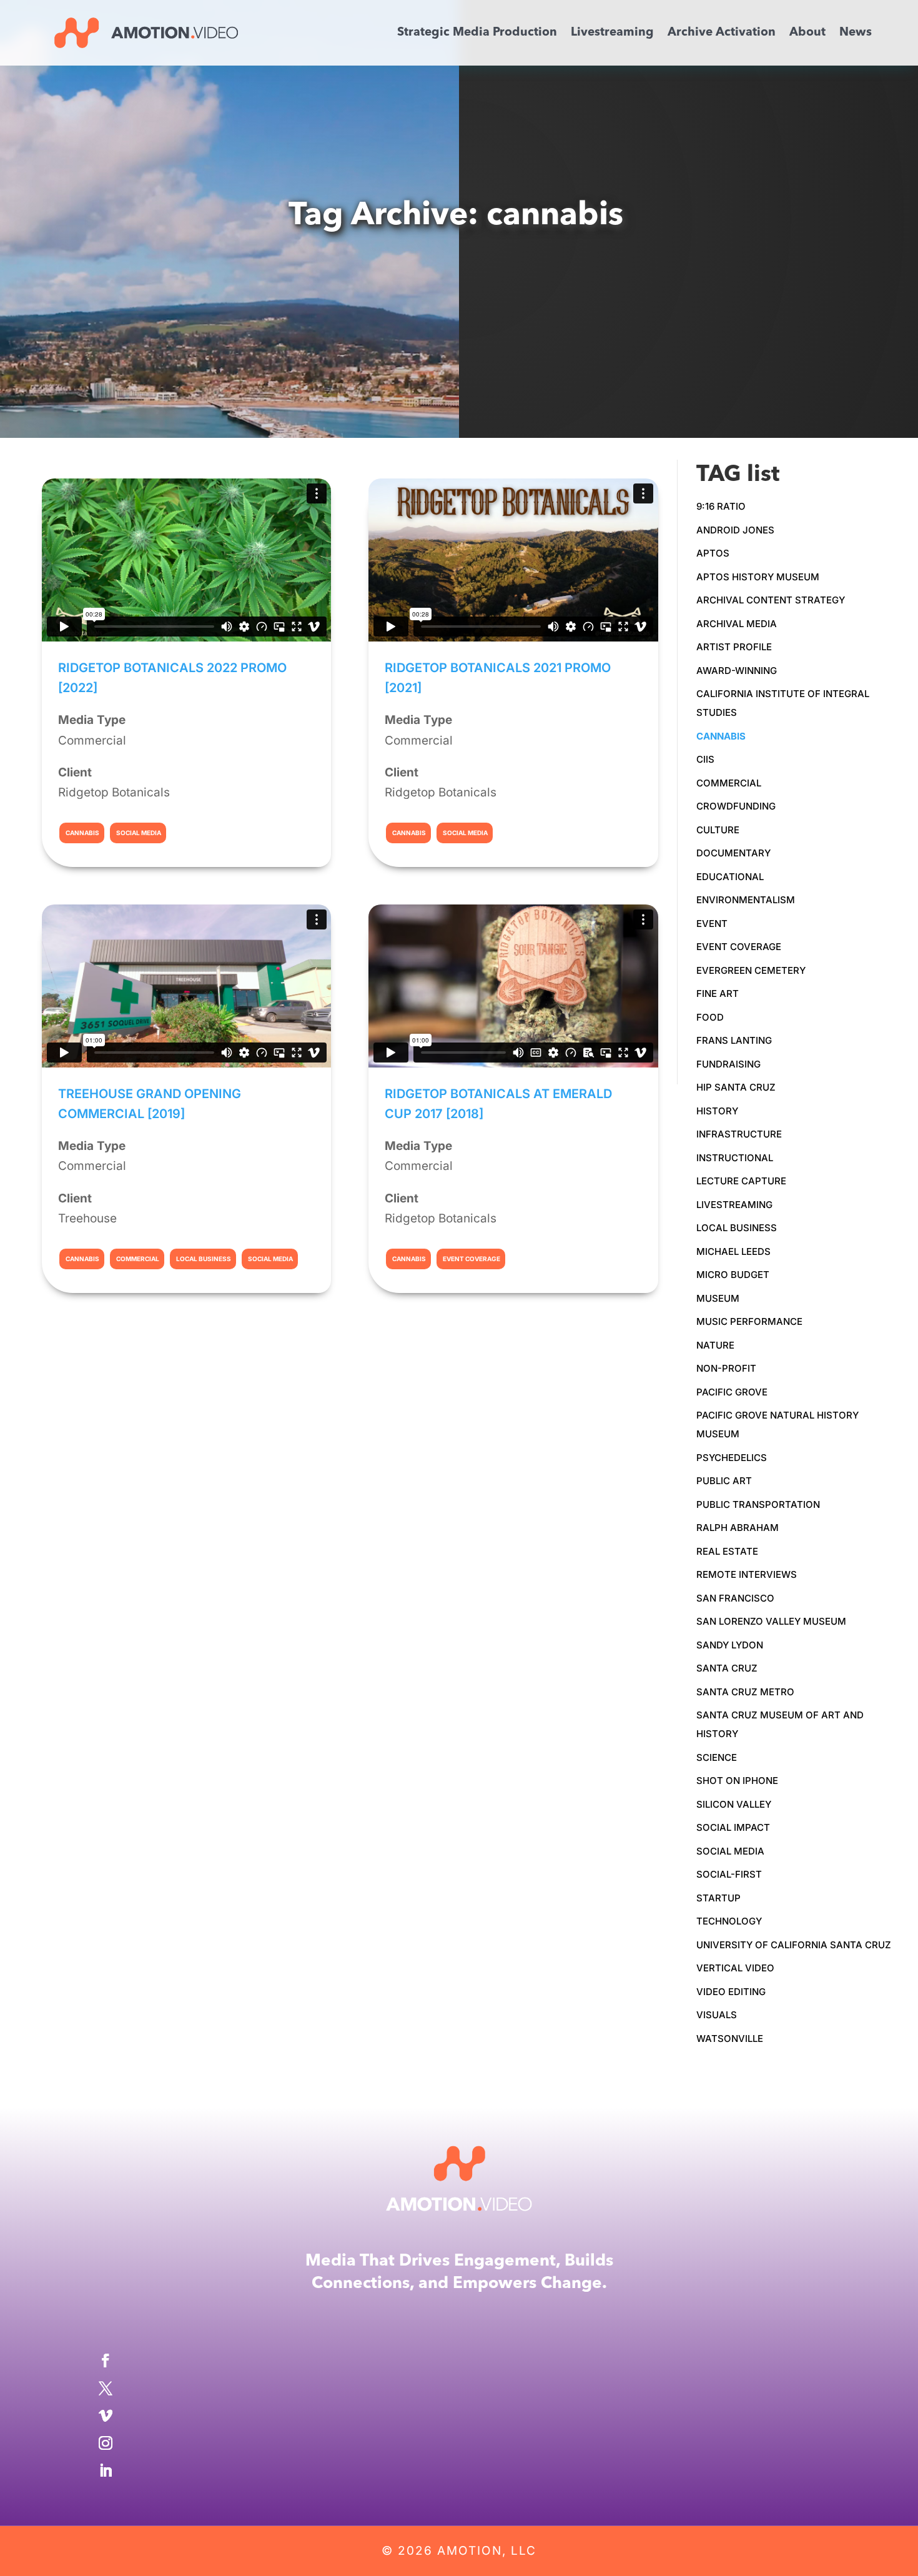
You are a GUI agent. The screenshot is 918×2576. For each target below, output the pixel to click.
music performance (749, 1321)
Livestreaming (612, 34)
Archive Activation (722, 34)
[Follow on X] (459, 2388)
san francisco (735, 1598)
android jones (735, 530)
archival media (737, 624)
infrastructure (739, 1134)
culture (718, 830)
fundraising (728, 1064)
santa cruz (727, 1668)
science (717, 1757)
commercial (729, 783)
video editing (731, 1992)
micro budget (733, 1275)
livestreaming (734, 1205)
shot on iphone (737, 1781)
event (712, 924)
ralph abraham (738, 1528)
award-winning (737, 671)
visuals (717, 2015)
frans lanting (734, 1040)
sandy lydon (730, 1645)
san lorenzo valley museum (771, 1621)
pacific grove (732, 1392)
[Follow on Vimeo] (459, 2415)
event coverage (739, 947)
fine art (718, 993)
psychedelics (732, 1458)
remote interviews (747, 1574)
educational (730, 877)
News (856, 34)
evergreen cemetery (751, 970)
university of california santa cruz (794, 1945)
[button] (899, 19)
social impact (733, 1827)
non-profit (726, 1368)
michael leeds (733, 1251)
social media (730, 1851)
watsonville (730, 2039)
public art (724, 1481)
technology (729, 1921)
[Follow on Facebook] (459, 2361)
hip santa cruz (736, 1087)
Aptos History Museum (758, 577)
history (717, 1111)
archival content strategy (771, 600)
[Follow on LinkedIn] (459, 2470)
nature (715, 1345)
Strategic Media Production (477, 34)
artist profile (734, 647)
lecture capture (741, 1181)
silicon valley (734, 1804)
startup (718, 1898)
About (807, 34)
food (710, 1017)
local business (737, 1228)
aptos (713, 553)
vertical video (735, 1968)
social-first (729, 1874)
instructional (735, 1158)
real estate (727, 1551)
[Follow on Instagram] (459, 2443)
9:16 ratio (721, 506)
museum (718, 1298)
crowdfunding (736, 806)
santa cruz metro (745, 1692)
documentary (733, 853)
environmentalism (746, 900)
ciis (705, 759)
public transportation (758, 1504)
